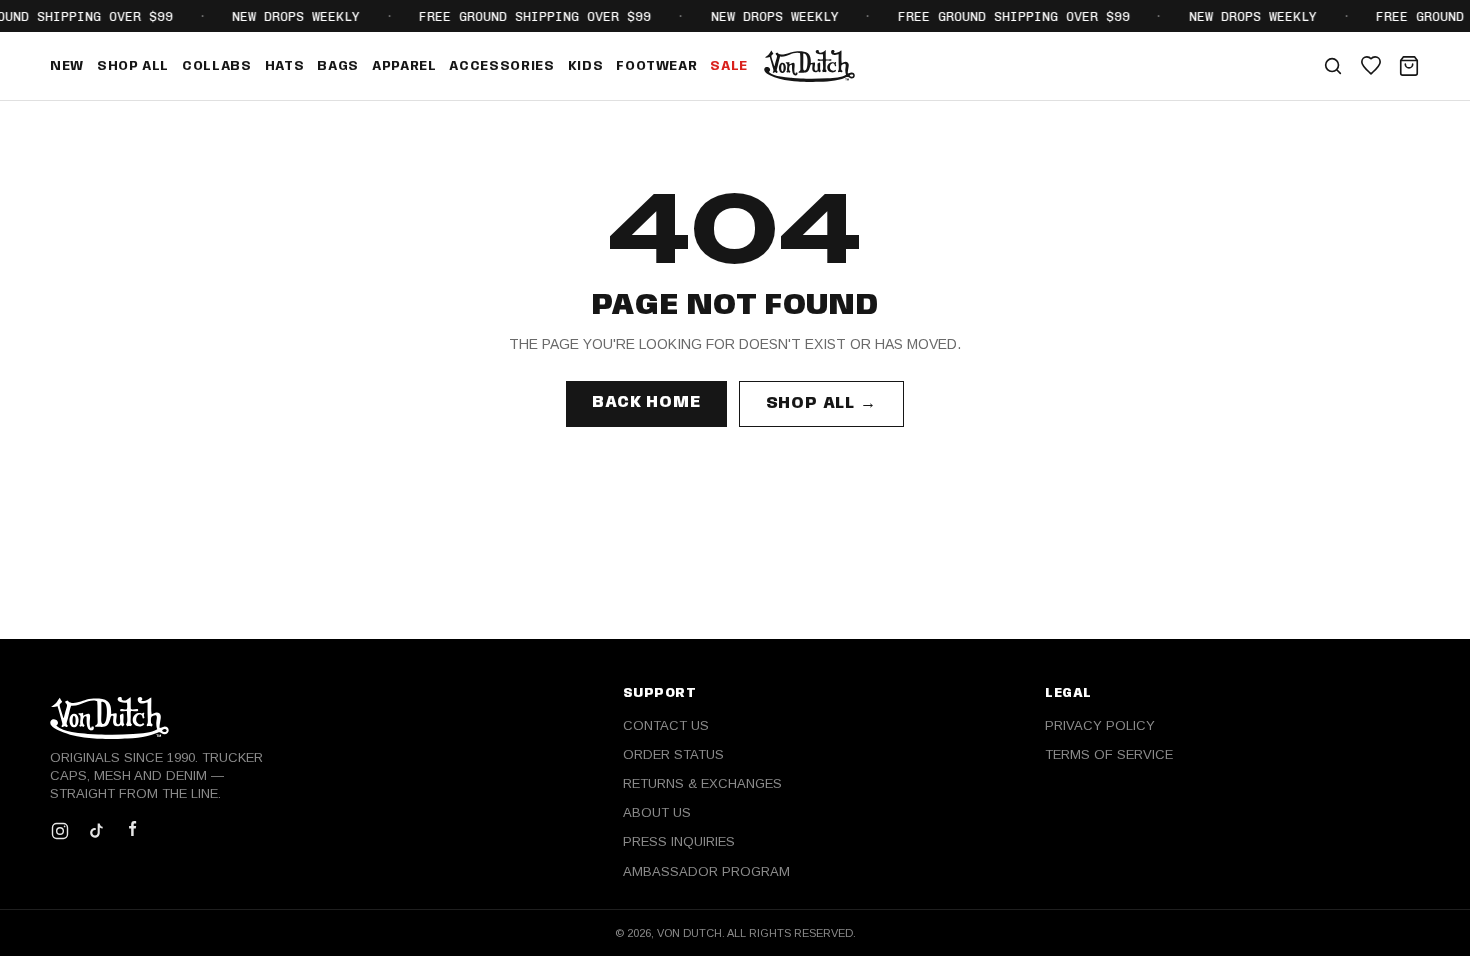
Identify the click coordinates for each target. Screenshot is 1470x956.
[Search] (1333, 66)
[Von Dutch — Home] (809, 66)
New (67, 66)
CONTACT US (666, 725)
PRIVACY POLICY (1100, 725)
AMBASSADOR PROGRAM (706, 871)
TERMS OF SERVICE (1109, 754)
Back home (646, 402)
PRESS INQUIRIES (679, 841)
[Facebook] (132, 831)
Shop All (133, 66)
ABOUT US (657, 812)
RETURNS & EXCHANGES (702, 783)
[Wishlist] (1371, 66)
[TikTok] (96, 831)
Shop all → (821, 403)
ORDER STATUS (673, 754)
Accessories (501, 66)
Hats (285, 66)
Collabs (217, 66)
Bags (338, 66)
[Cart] (1409, 66)
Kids (586, 66)
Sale (729, 66)
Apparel (404, 66)
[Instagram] (60, 831)
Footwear (656, 66)
